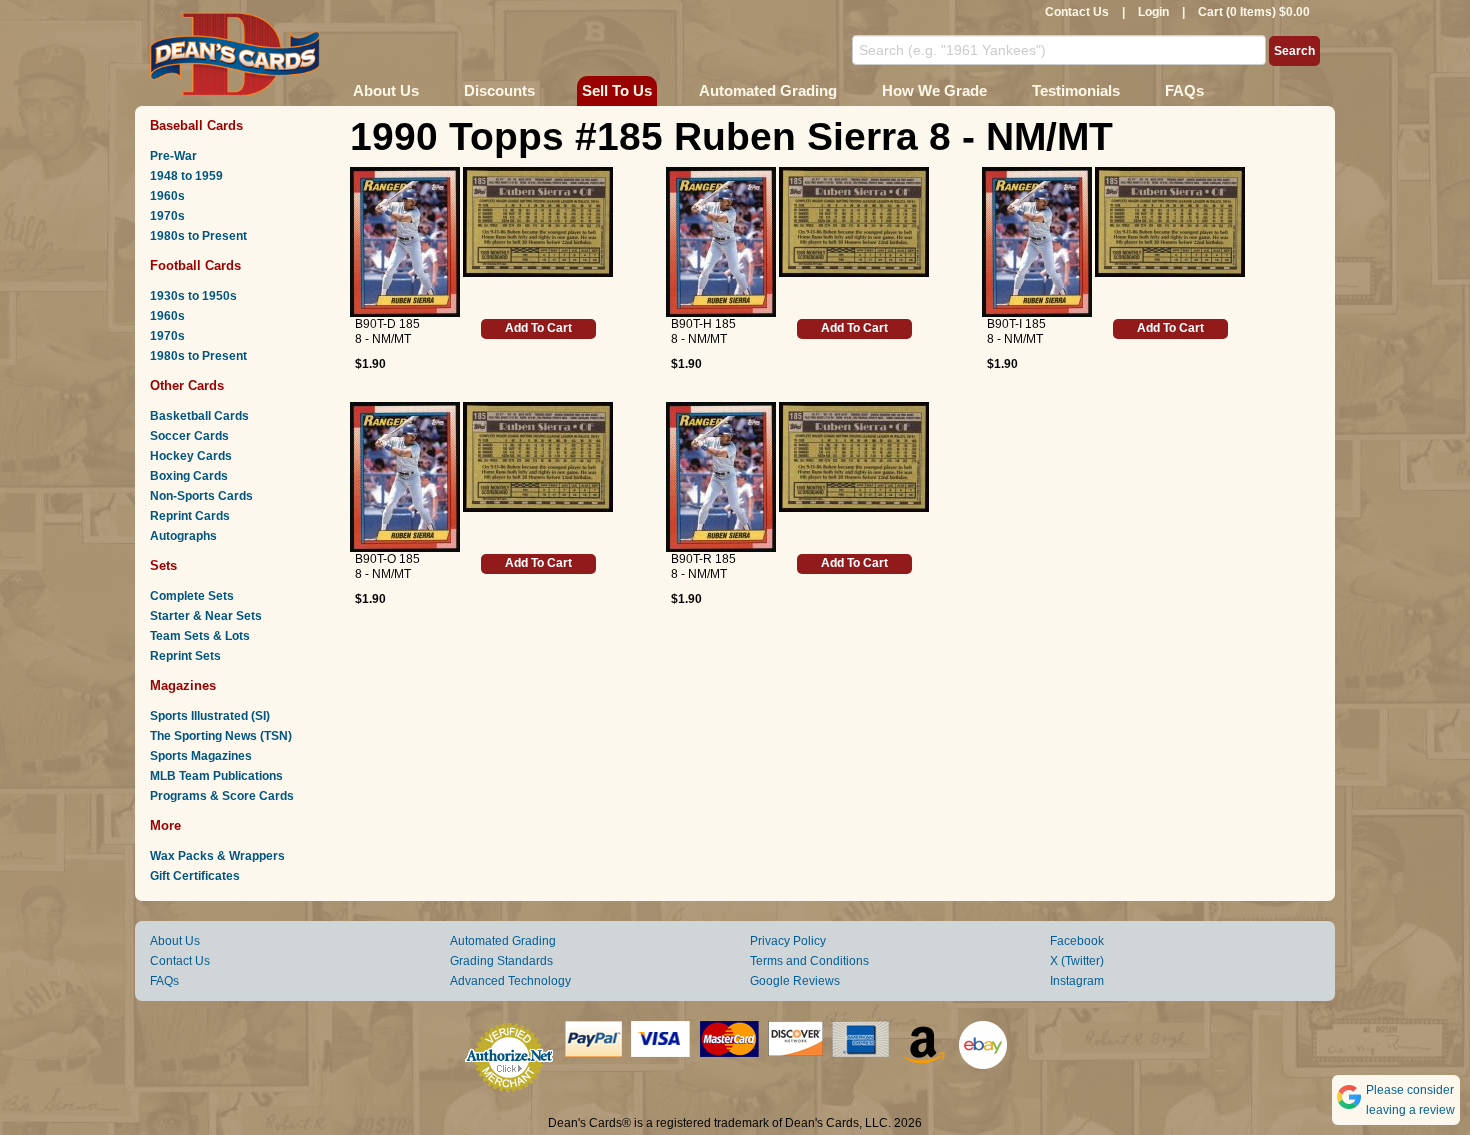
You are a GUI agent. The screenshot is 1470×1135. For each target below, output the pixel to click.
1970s (167, 216)
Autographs (183, 536)
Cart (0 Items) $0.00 (1254, 12)
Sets (163, 565)
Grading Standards (501, 961)
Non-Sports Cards (201, 496)
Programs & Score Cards (222, 796)
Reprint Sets (185, 656)
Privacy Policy (788, 941)
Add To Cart (538, 328)
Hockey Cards (191, 456)
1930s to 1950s (193, 296)
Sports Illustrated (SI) (210, 716)
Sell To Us (617, 90)
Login (1153, 12)
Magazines (183, 685)
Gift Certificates (195, 876)
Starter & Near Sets (206, 616)
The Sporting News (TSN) (221, 736)
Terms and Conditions (809, 961)
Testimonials (1076, 90)
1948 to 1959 (186, 176)
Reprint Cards (190, 516)
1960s (167, 196)
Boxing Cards (189, 476)
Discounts (499, 90)
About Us (386, 90)
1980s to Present (198, 236)
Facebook (1077, 941)
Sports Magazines (201, 756)
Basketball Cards (199, 416)
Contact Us (1077, 12)
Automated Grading (768, 90)
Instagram (1077, 981)
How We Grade (934, 90)
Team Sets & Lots (200, 636)
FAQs (1184, 90)
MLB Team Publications (216, 776)
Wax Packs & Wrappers (217, 856)
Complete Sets (192, 596)
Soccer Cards (189, 436)
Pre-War (173, 156)
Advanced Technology (510, 981)
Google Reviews (795, 981)
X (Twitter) (1077, 961)
